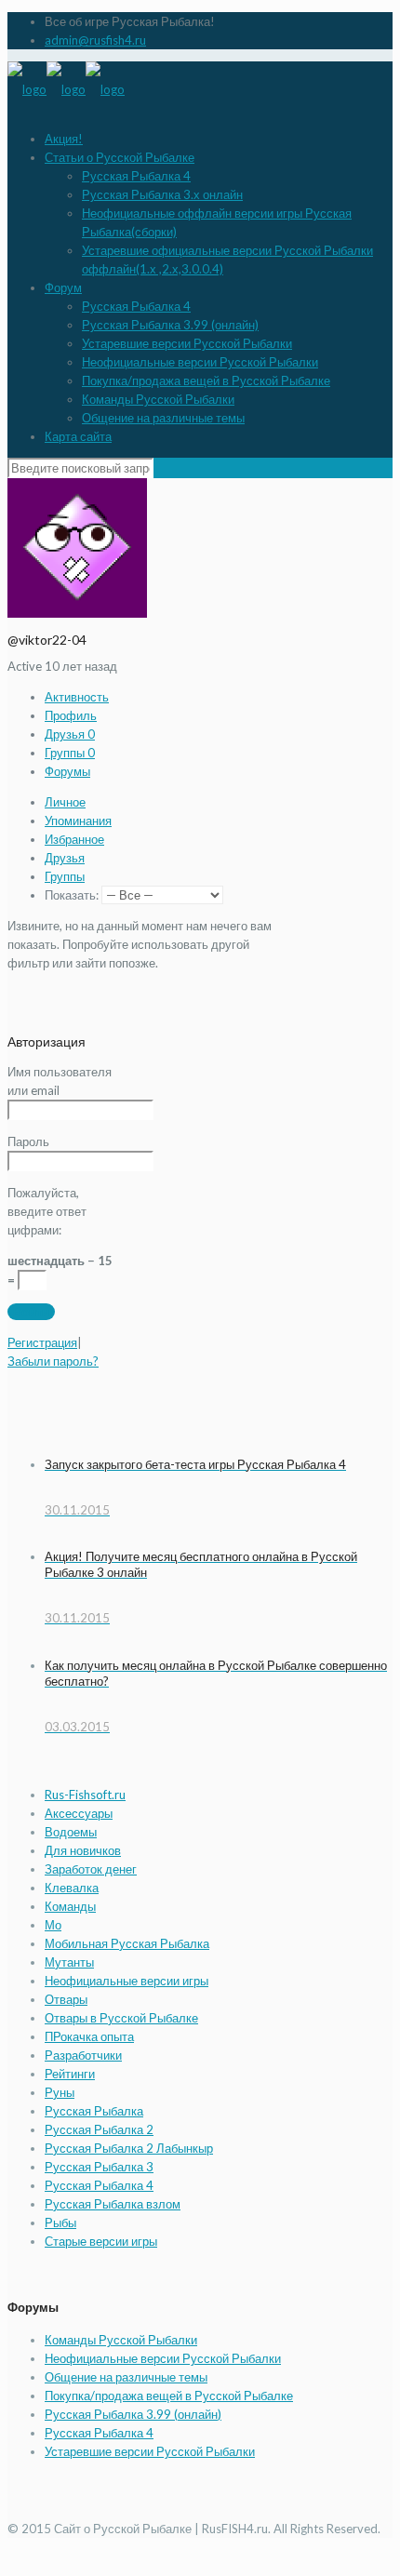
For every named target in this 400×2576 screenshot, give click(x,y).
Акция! (64, 139)
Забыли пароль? (53, 1361)
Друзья (70, 734)
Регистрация (42, 1342)
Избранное (74, 839)
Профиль (71, 715)
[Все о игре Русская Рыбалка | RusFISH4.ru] (66, 89)
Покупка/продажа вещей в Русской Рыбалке (206, 380)
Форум (63, 287)
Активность (77, 697)
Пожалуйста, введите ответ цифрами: (47, 1211)
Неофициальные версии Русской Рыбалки (200, 362)
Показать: (72, 895)
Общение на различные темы (163, 418)
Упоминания (78, 821)
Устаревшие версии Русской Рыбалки (187, 343)
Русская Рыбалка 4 (136, 176)
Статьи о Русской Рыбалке (120, 157)
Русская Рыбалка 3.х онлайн (162, 194)
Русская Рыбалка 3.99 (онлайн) (170, 325)
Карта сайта (78, 436)
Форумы (67, 771)
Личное (65, 802)
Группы (70, 753)
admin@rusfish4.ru (95, 40)
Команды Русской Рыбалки (158, 399)
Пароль (28, 1141)
